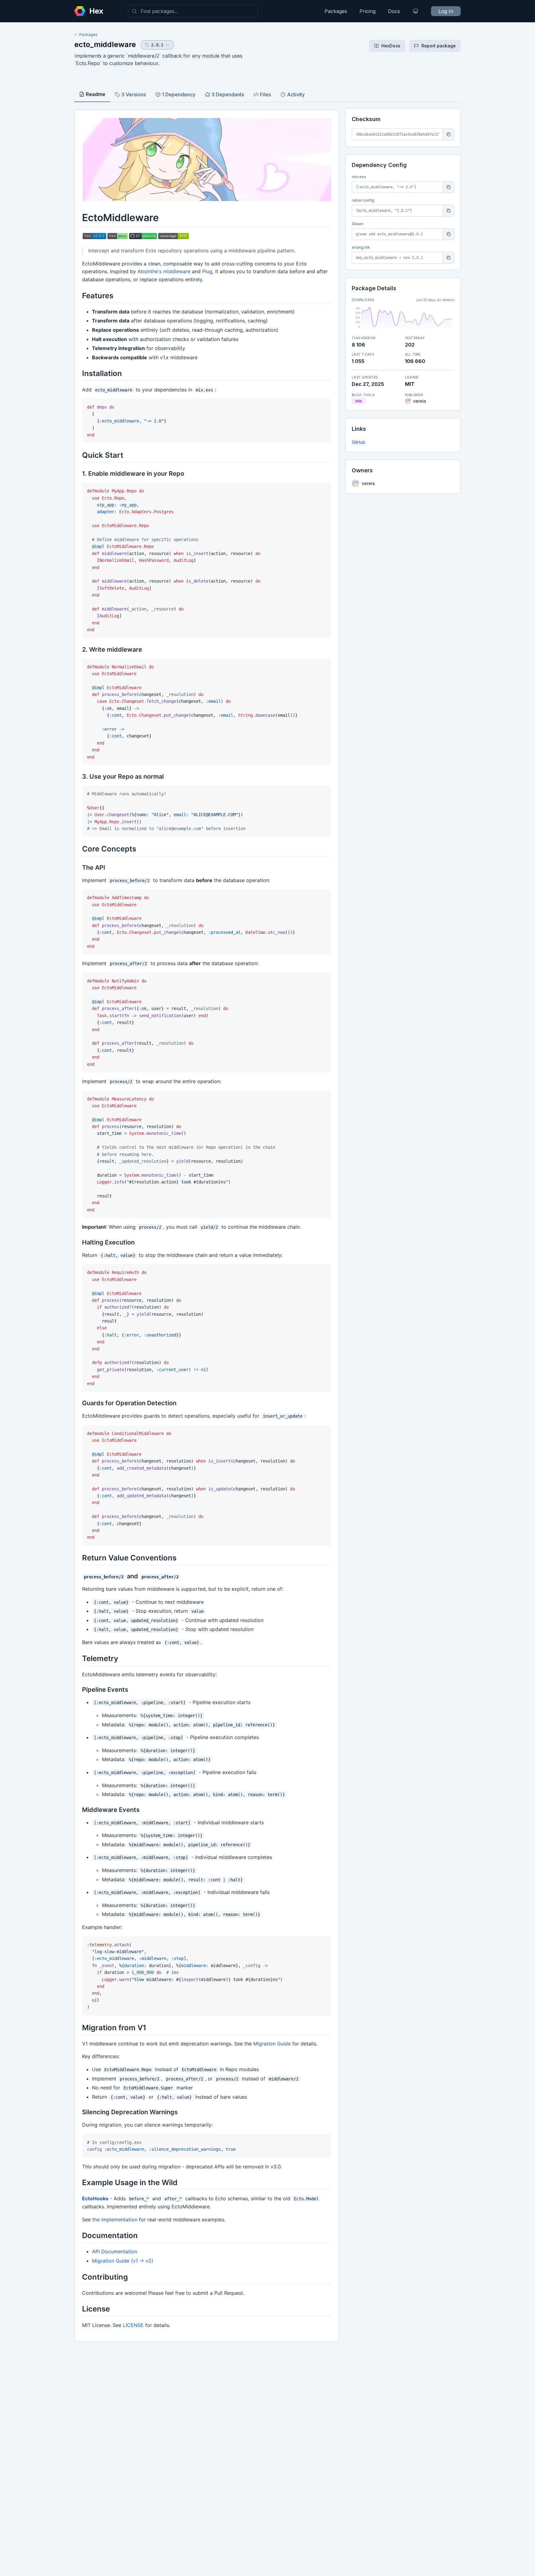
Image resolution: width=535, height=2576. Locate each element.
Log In (446, 11)
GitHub (359, 442)
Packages (336, 11)
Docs (394, 11)
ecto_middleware (105, 44)
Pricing (368, 11)
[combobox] (193, 11)
